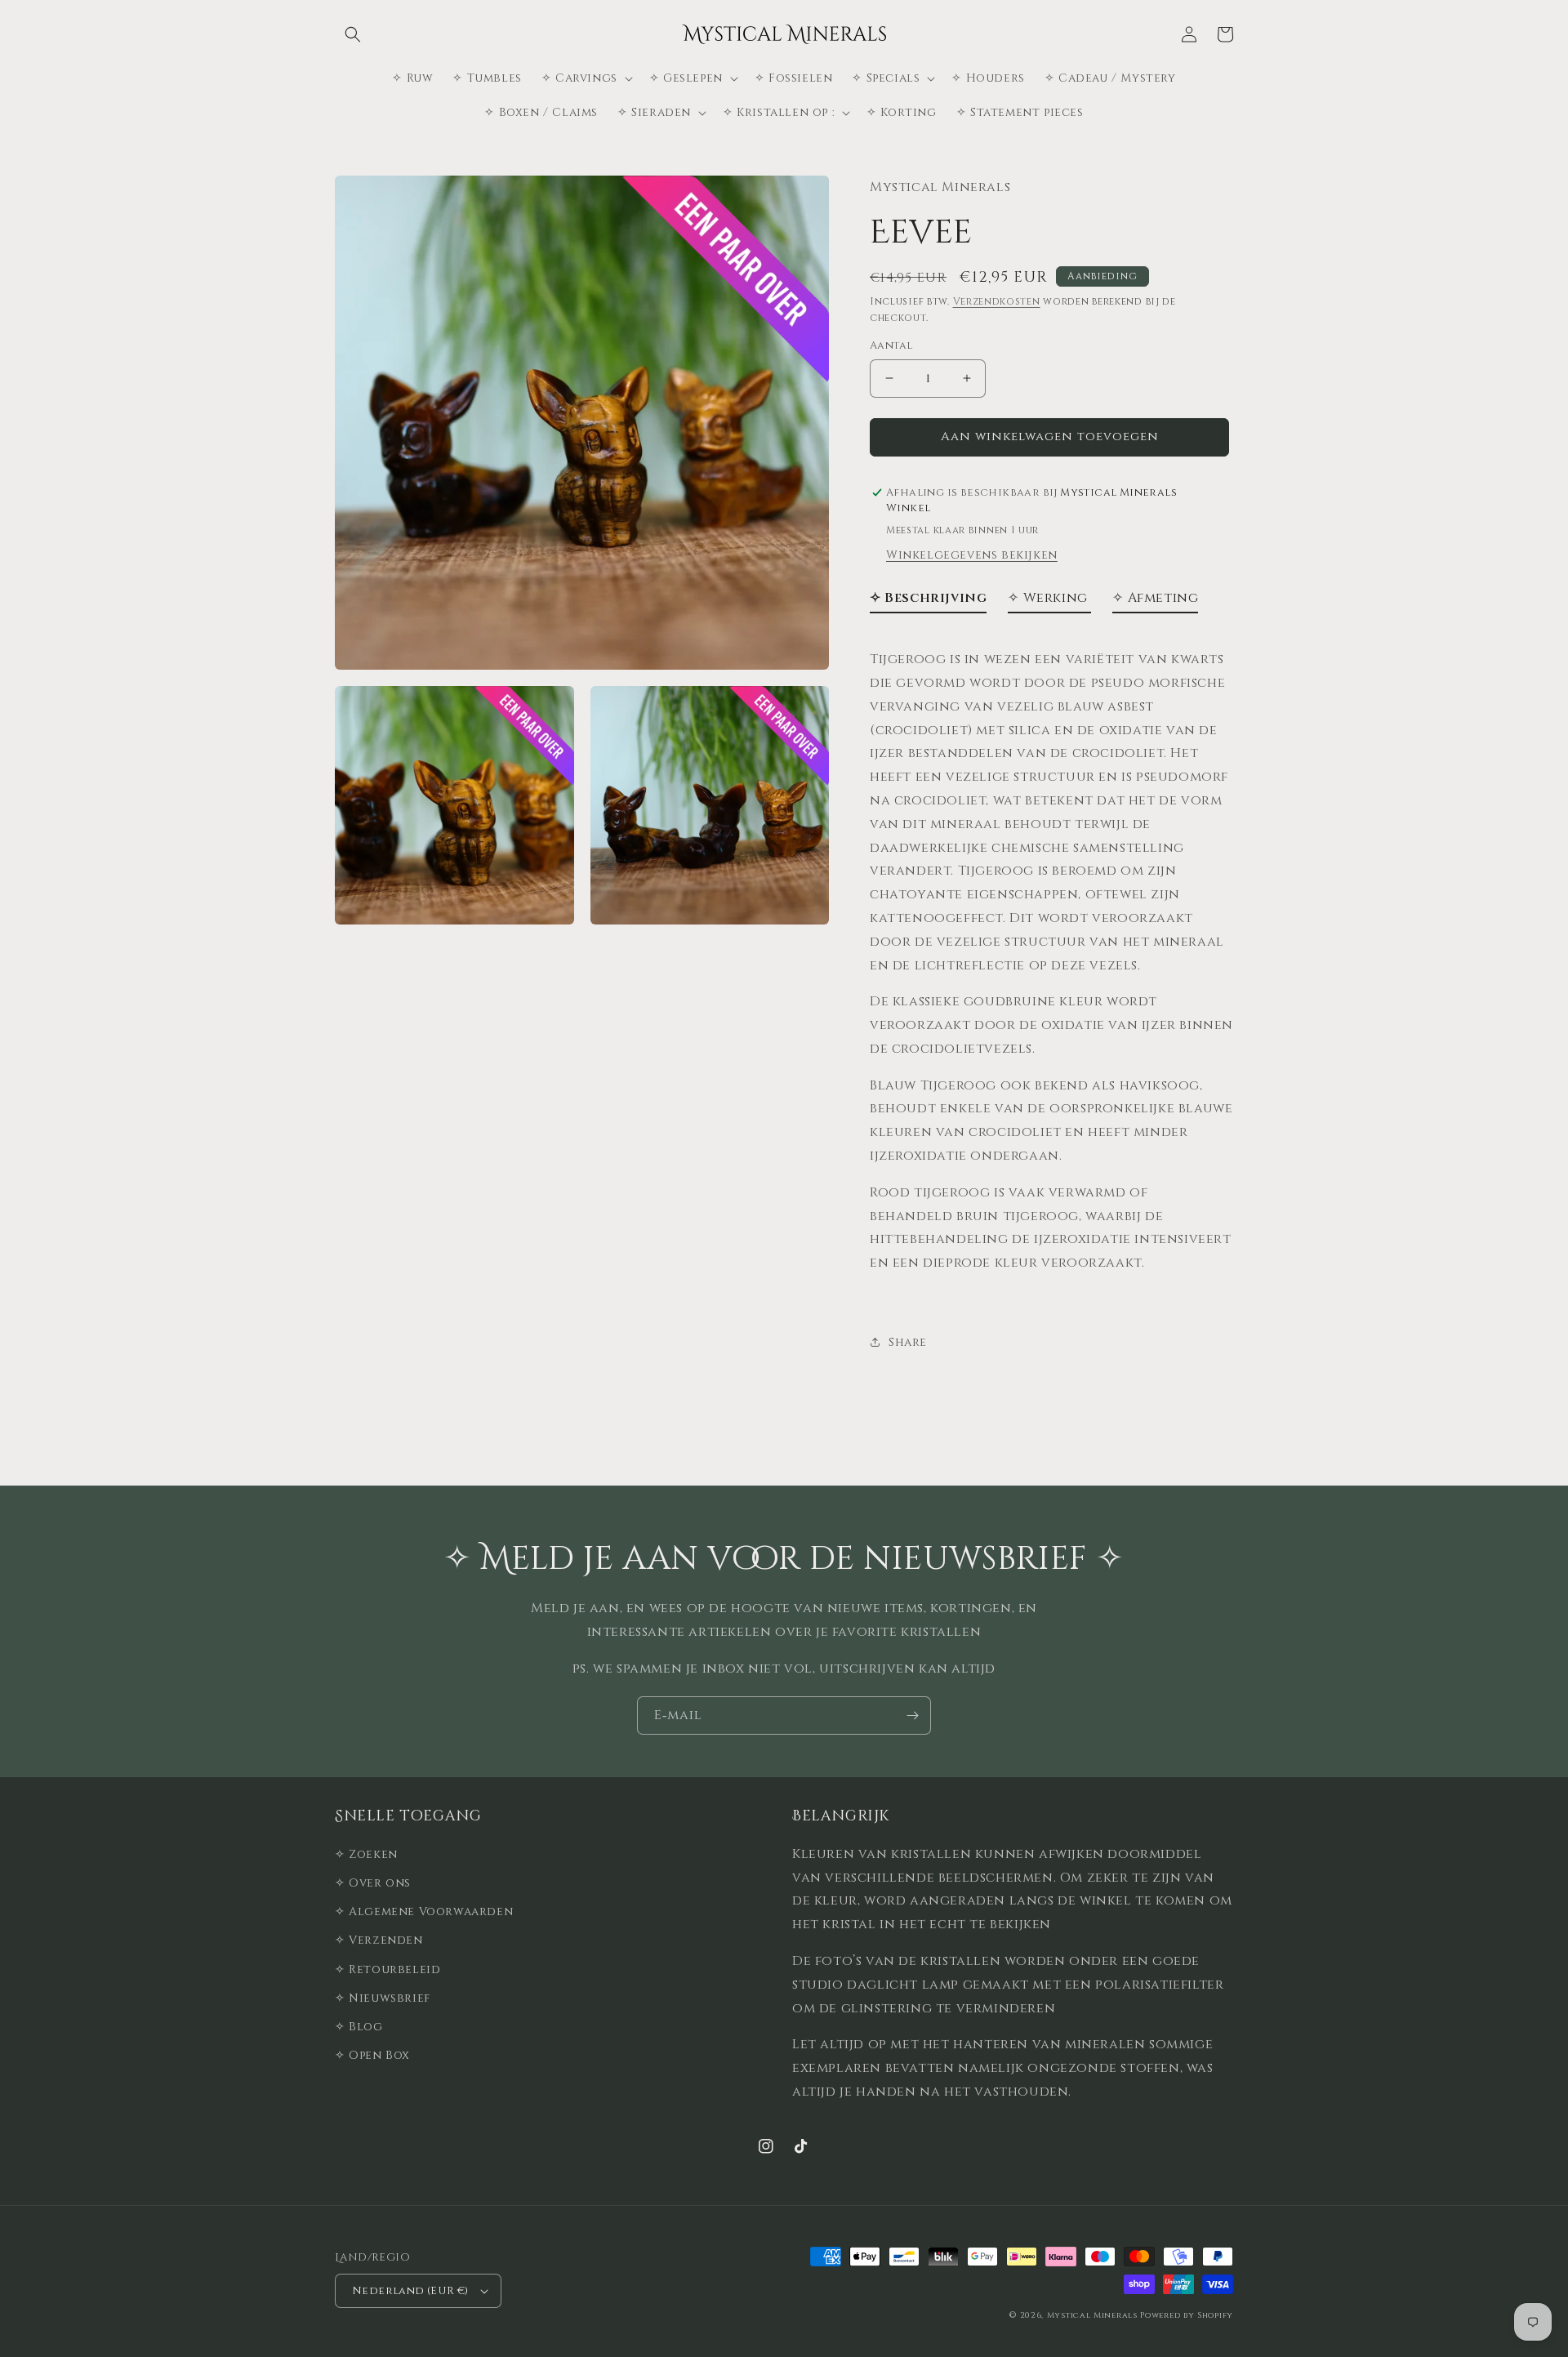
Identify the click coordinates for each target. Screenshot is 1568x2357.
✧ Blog (359, 2027)
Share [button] (908, 1342)
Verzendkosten (997, 301)
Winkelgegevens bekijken (972, 555)
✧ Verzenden (379, 1940)
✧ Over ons (373, 1883)
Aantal (891, 345)
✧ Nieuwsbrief (383, 1998)
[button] (353, 34)
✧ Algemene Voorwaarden (424, 1911)
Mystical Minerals (1092, 2315)
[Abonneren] (912, 1715)
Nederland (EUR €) (410, 2291)
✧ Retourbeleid (388, 1969)
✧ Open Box (372, 2055)
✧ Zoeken (366, 1854)
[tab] (928, 602)
